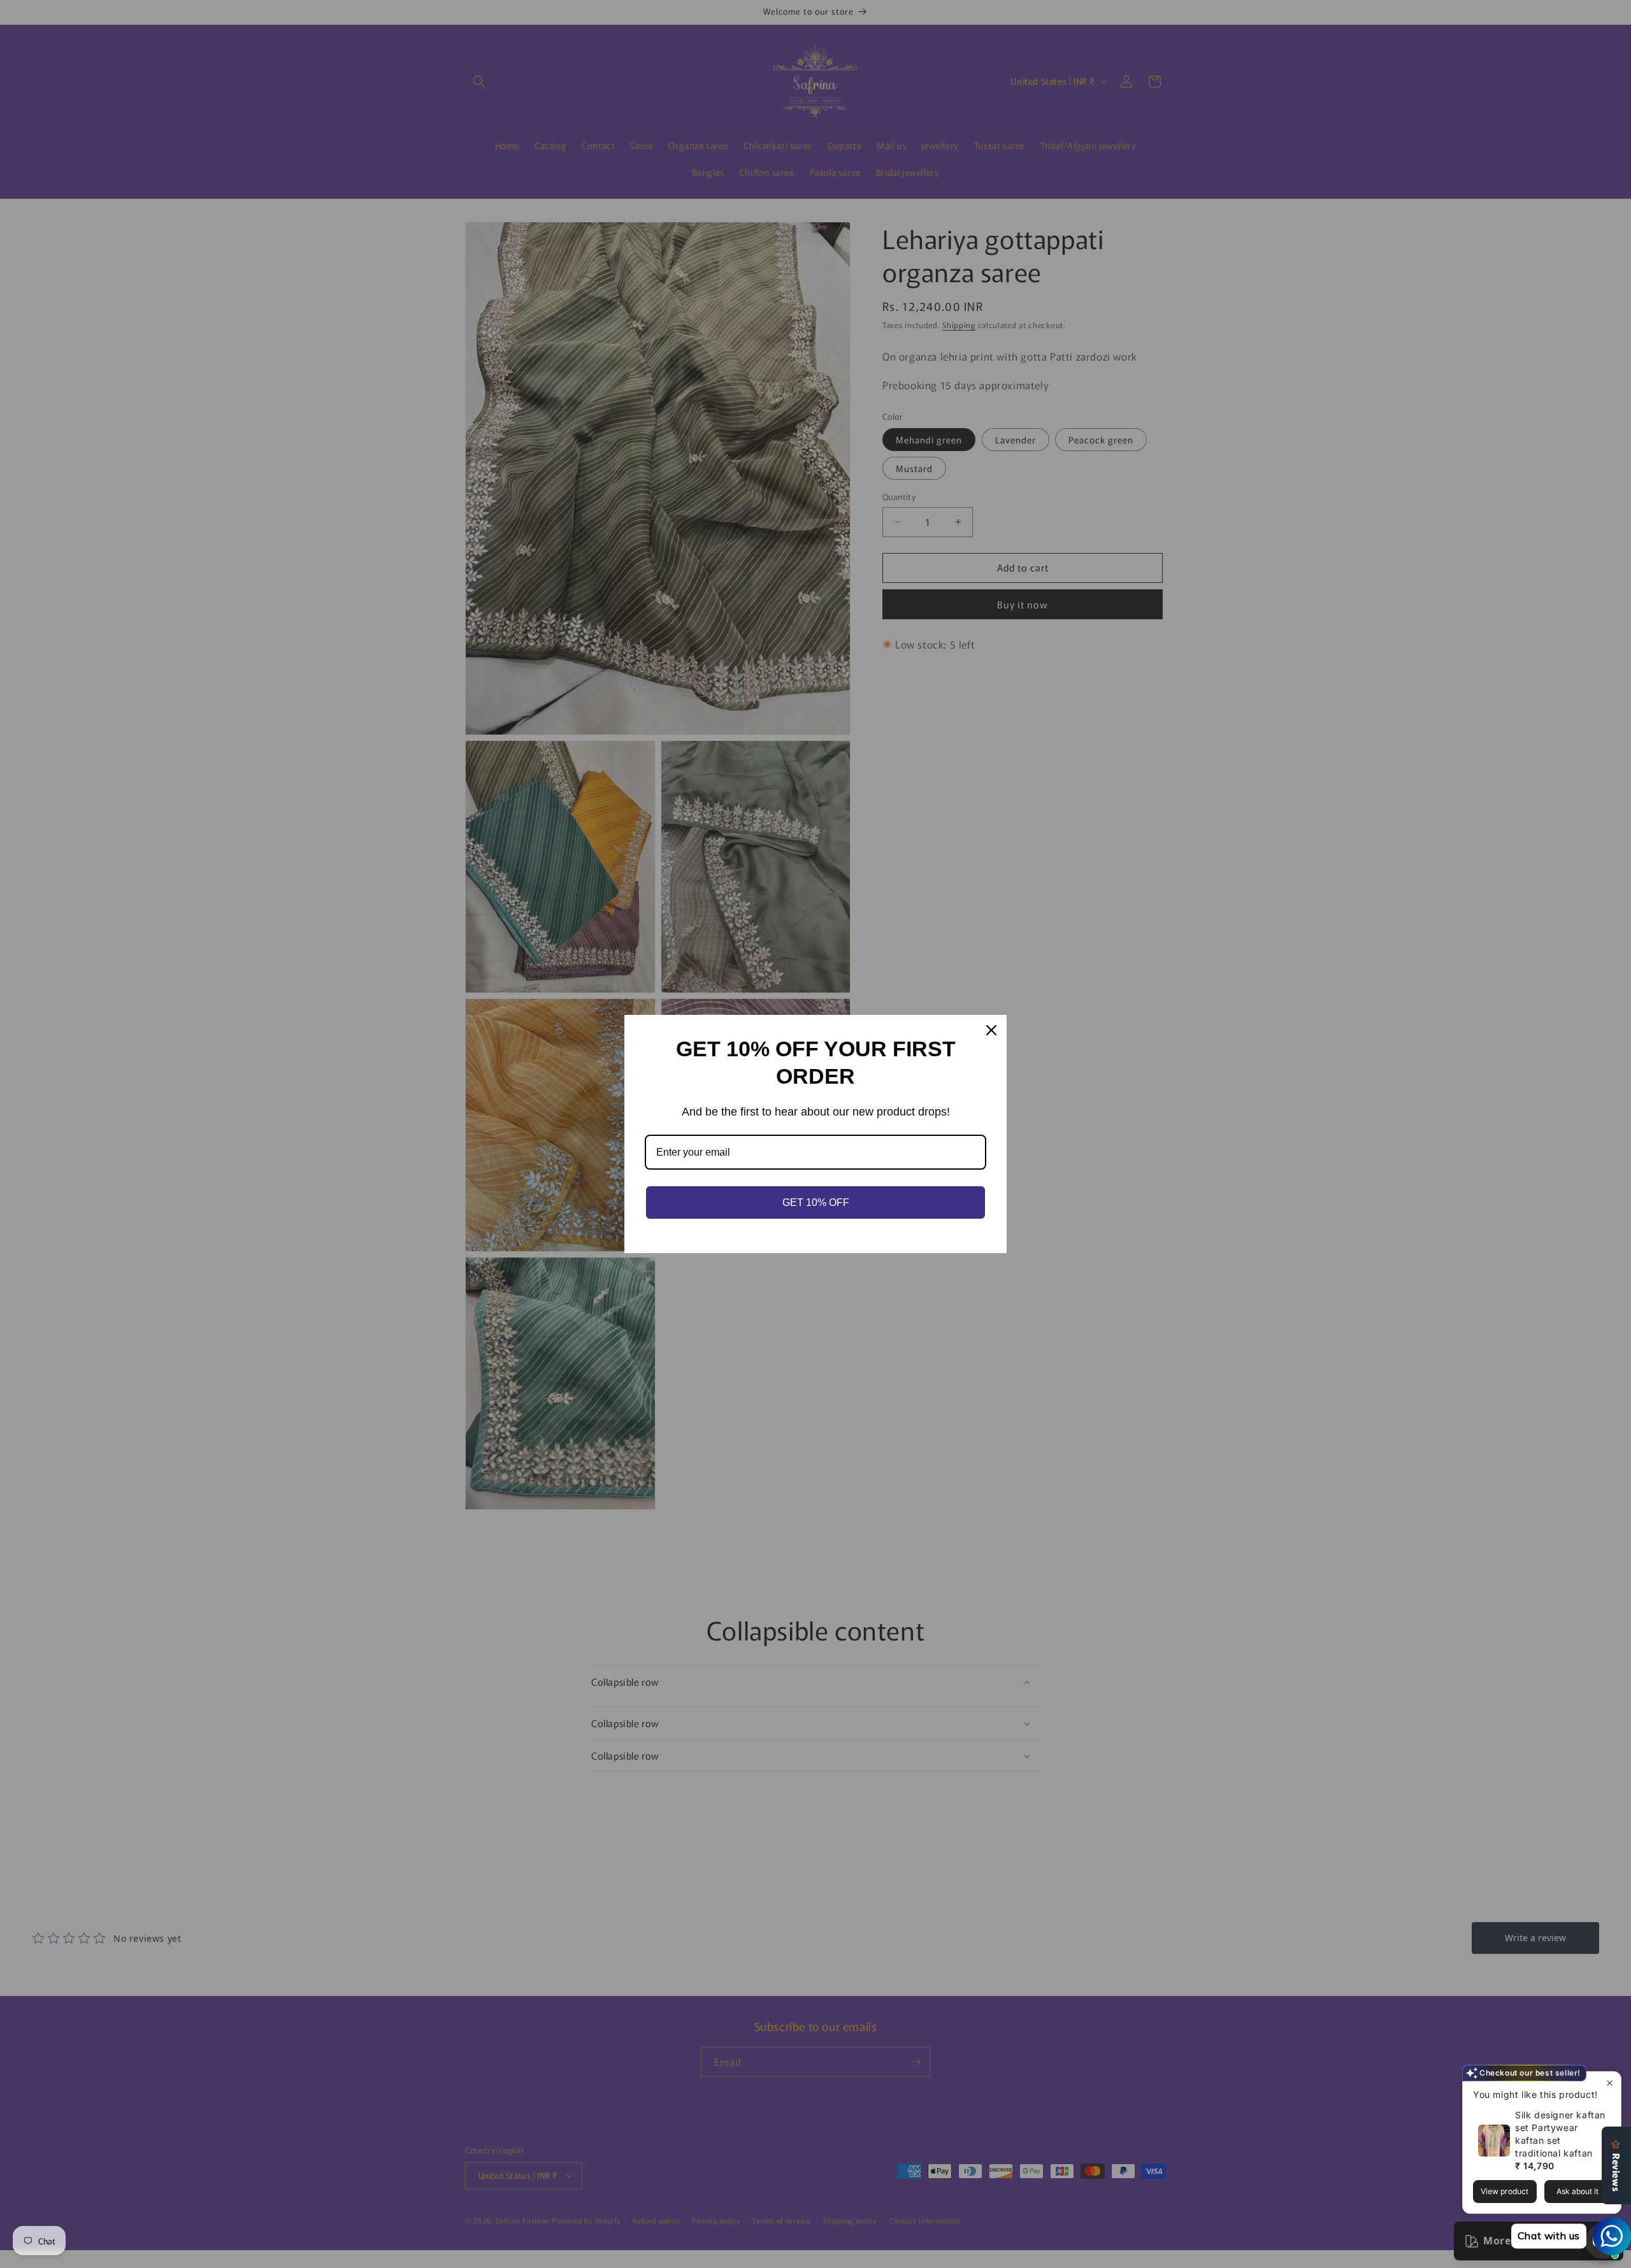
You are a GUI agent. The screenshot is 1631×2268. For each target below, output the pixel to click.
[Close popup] (1610, 2083)
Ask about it (1577, 2191)
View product (1505, 2191)
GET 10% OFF (816, 1202)
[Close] (991, 1030)
